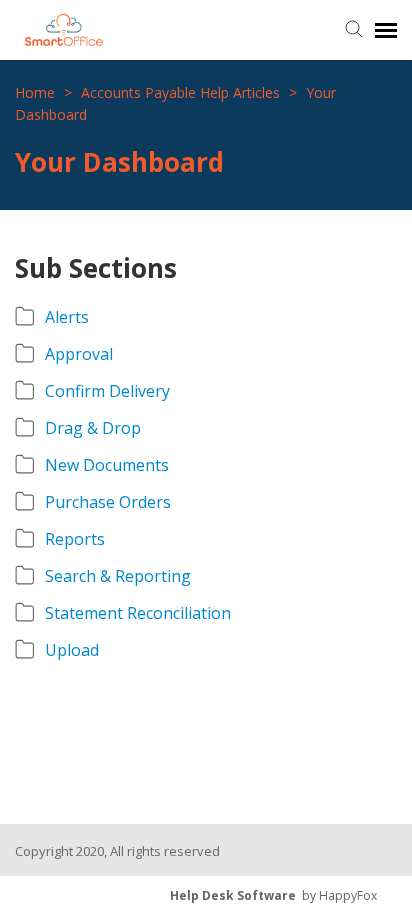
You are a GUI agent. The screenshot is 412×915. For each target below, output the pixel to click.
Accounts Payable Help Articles (182, 92)
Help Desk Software (233, 895)
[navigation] (386, 30)
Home (37, 92)
